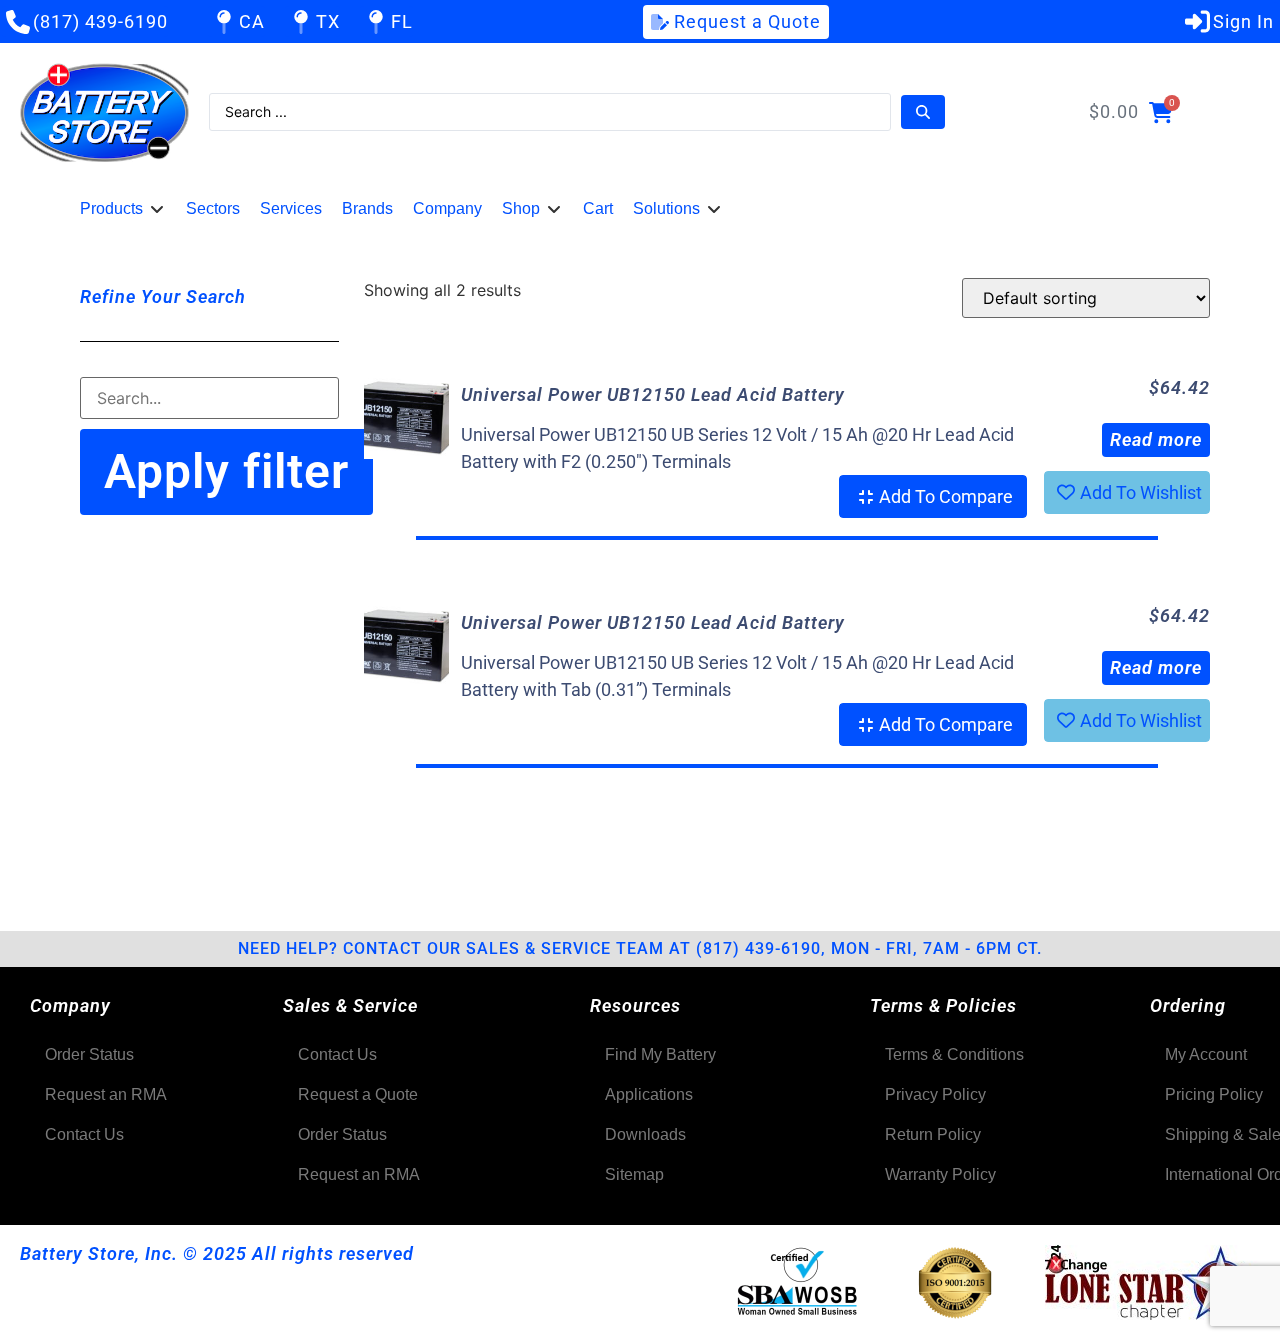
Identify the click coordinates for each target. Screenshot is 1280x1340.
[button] (123, 209)
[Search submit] (923, 112)
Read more (1156, 439)
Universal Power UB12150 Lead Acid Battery (653, 394)
